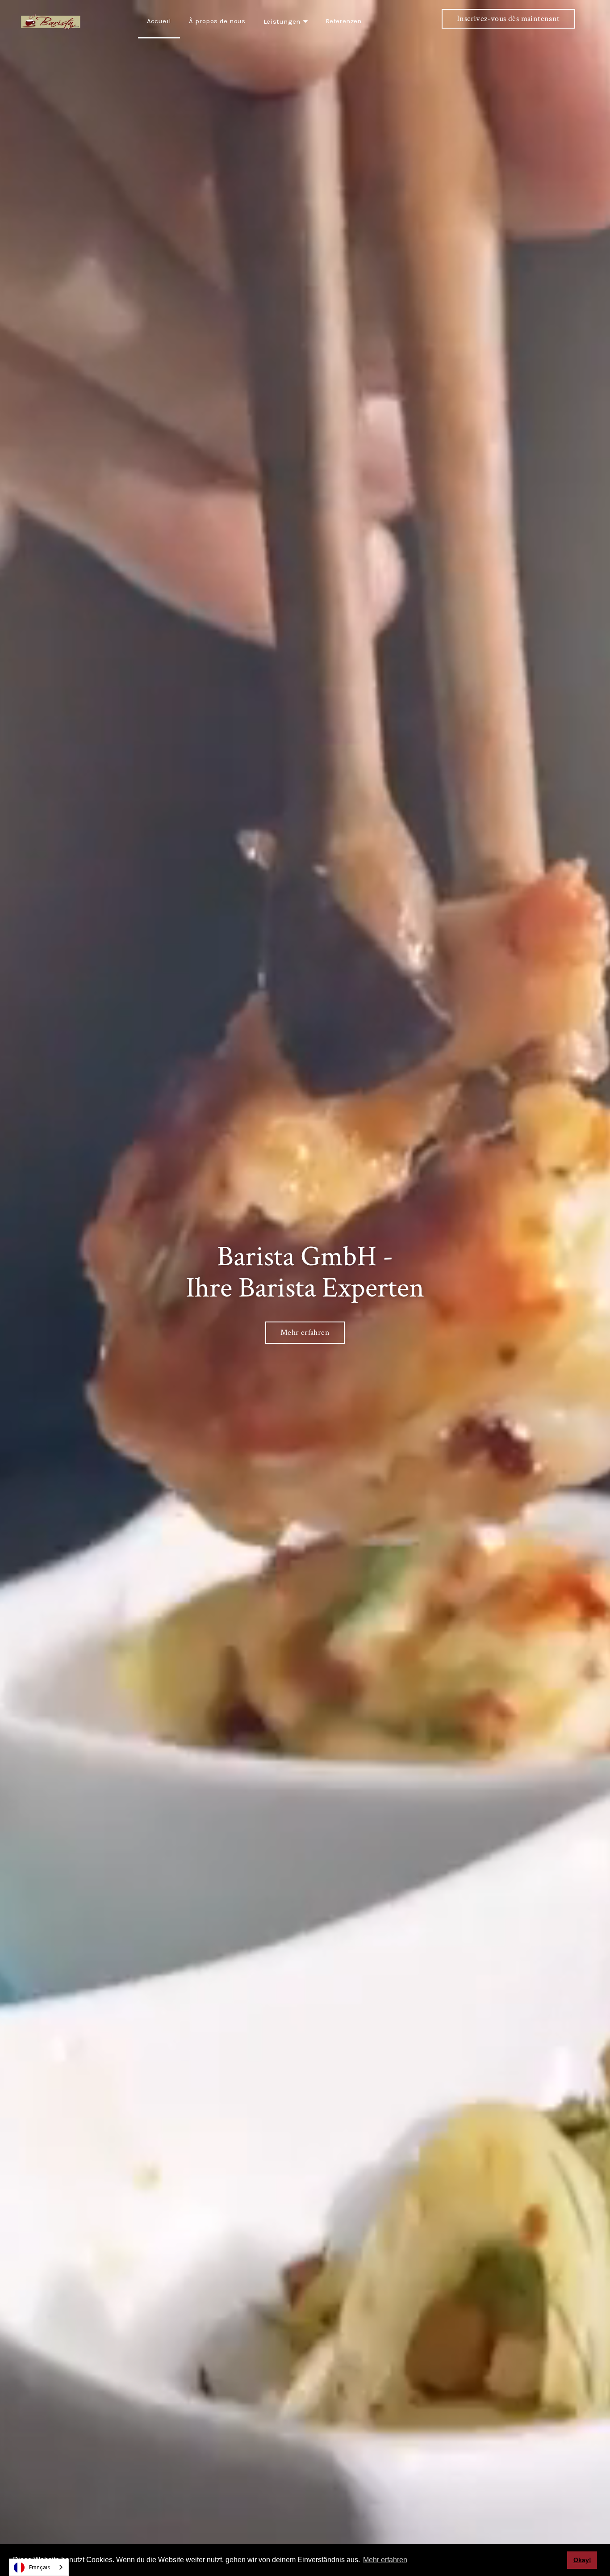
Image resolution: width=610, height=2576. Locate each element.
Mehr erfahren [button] (385, 2560)
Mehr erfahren (305, 1332)
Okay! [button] (582, 2560)
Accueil (159, 21)
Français (40, 2567)
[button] (286, 19)
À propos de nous (217, 21)
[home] (51, 21)
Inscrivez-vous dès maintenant (508, 19)
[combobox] (39, 2567)
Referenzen (344, 21)
